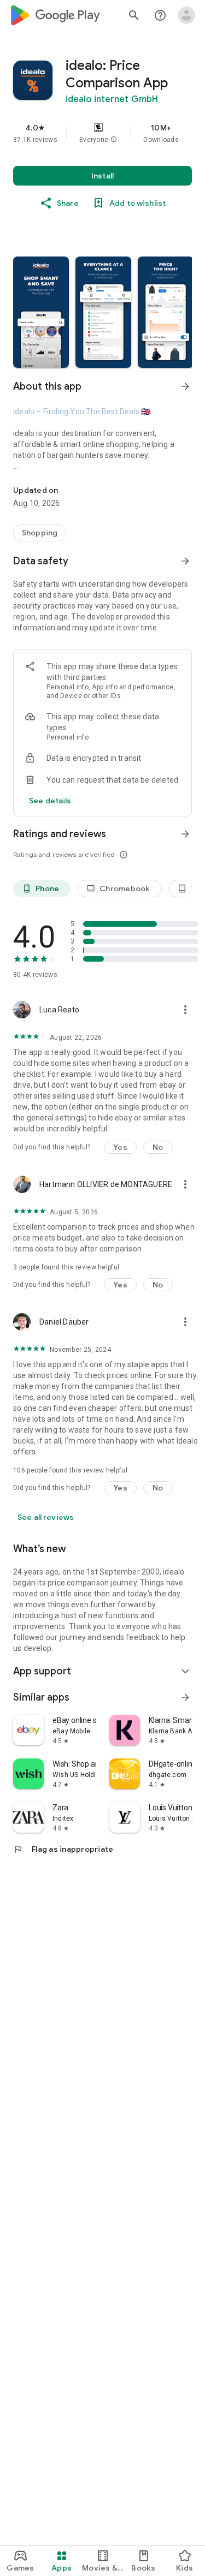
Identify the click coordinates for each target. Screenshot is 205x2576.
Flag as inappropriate (63, 1849)
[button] (114, 140)
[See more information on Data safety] (185, 561)
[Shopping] (40, 533)
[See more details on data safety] (50, 801)
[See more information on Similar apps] (185, 1697)
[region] (102, 133)
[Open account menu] (186, 15)
